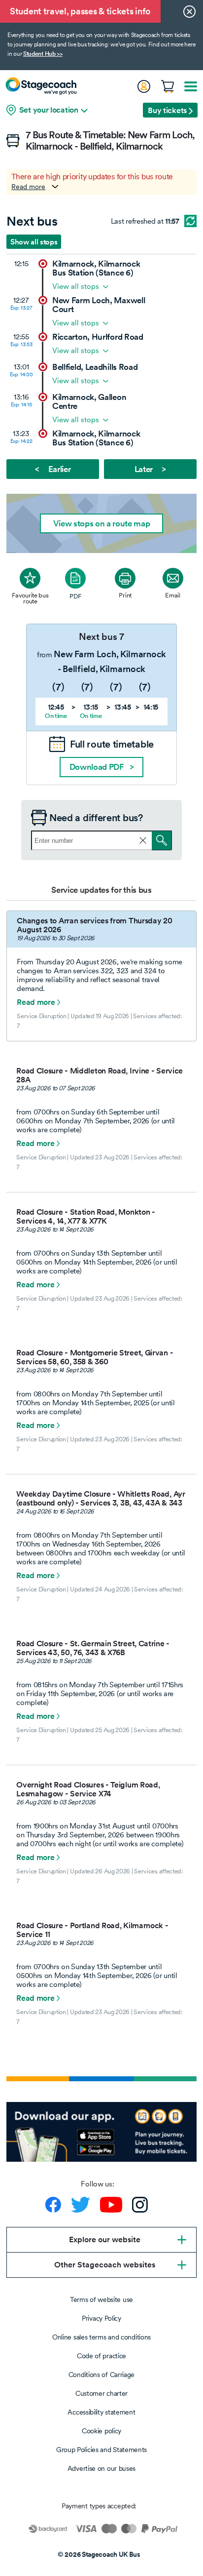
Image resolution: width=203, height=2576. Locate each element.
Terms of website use (101, 2299)
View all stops (76, 286)
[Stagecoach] (41, 86)
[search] (162, 840)
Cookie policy (101, 2431)
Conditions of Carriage (101, 2375)
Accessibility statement (101, 2412)
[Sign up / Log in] (143, 86)
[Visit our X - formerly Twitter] (81, 2205)
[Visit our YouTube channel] (111, 2205)
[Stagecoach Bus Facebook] (53, 2205)
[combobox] (101, 840)
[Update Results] (190, 221)
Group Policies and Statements (101, 2450)
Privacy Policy (101, 2318)
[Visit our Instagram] (140, 2205)
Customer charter (101, 2393)
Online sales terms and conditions (101, 2337)
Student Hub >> (43, 54)
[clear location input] (143, 840)
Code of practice (101, 2356)
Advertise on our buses (101, 2468)
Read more (28, 187)
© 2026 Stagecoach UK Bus (99, 2554)
